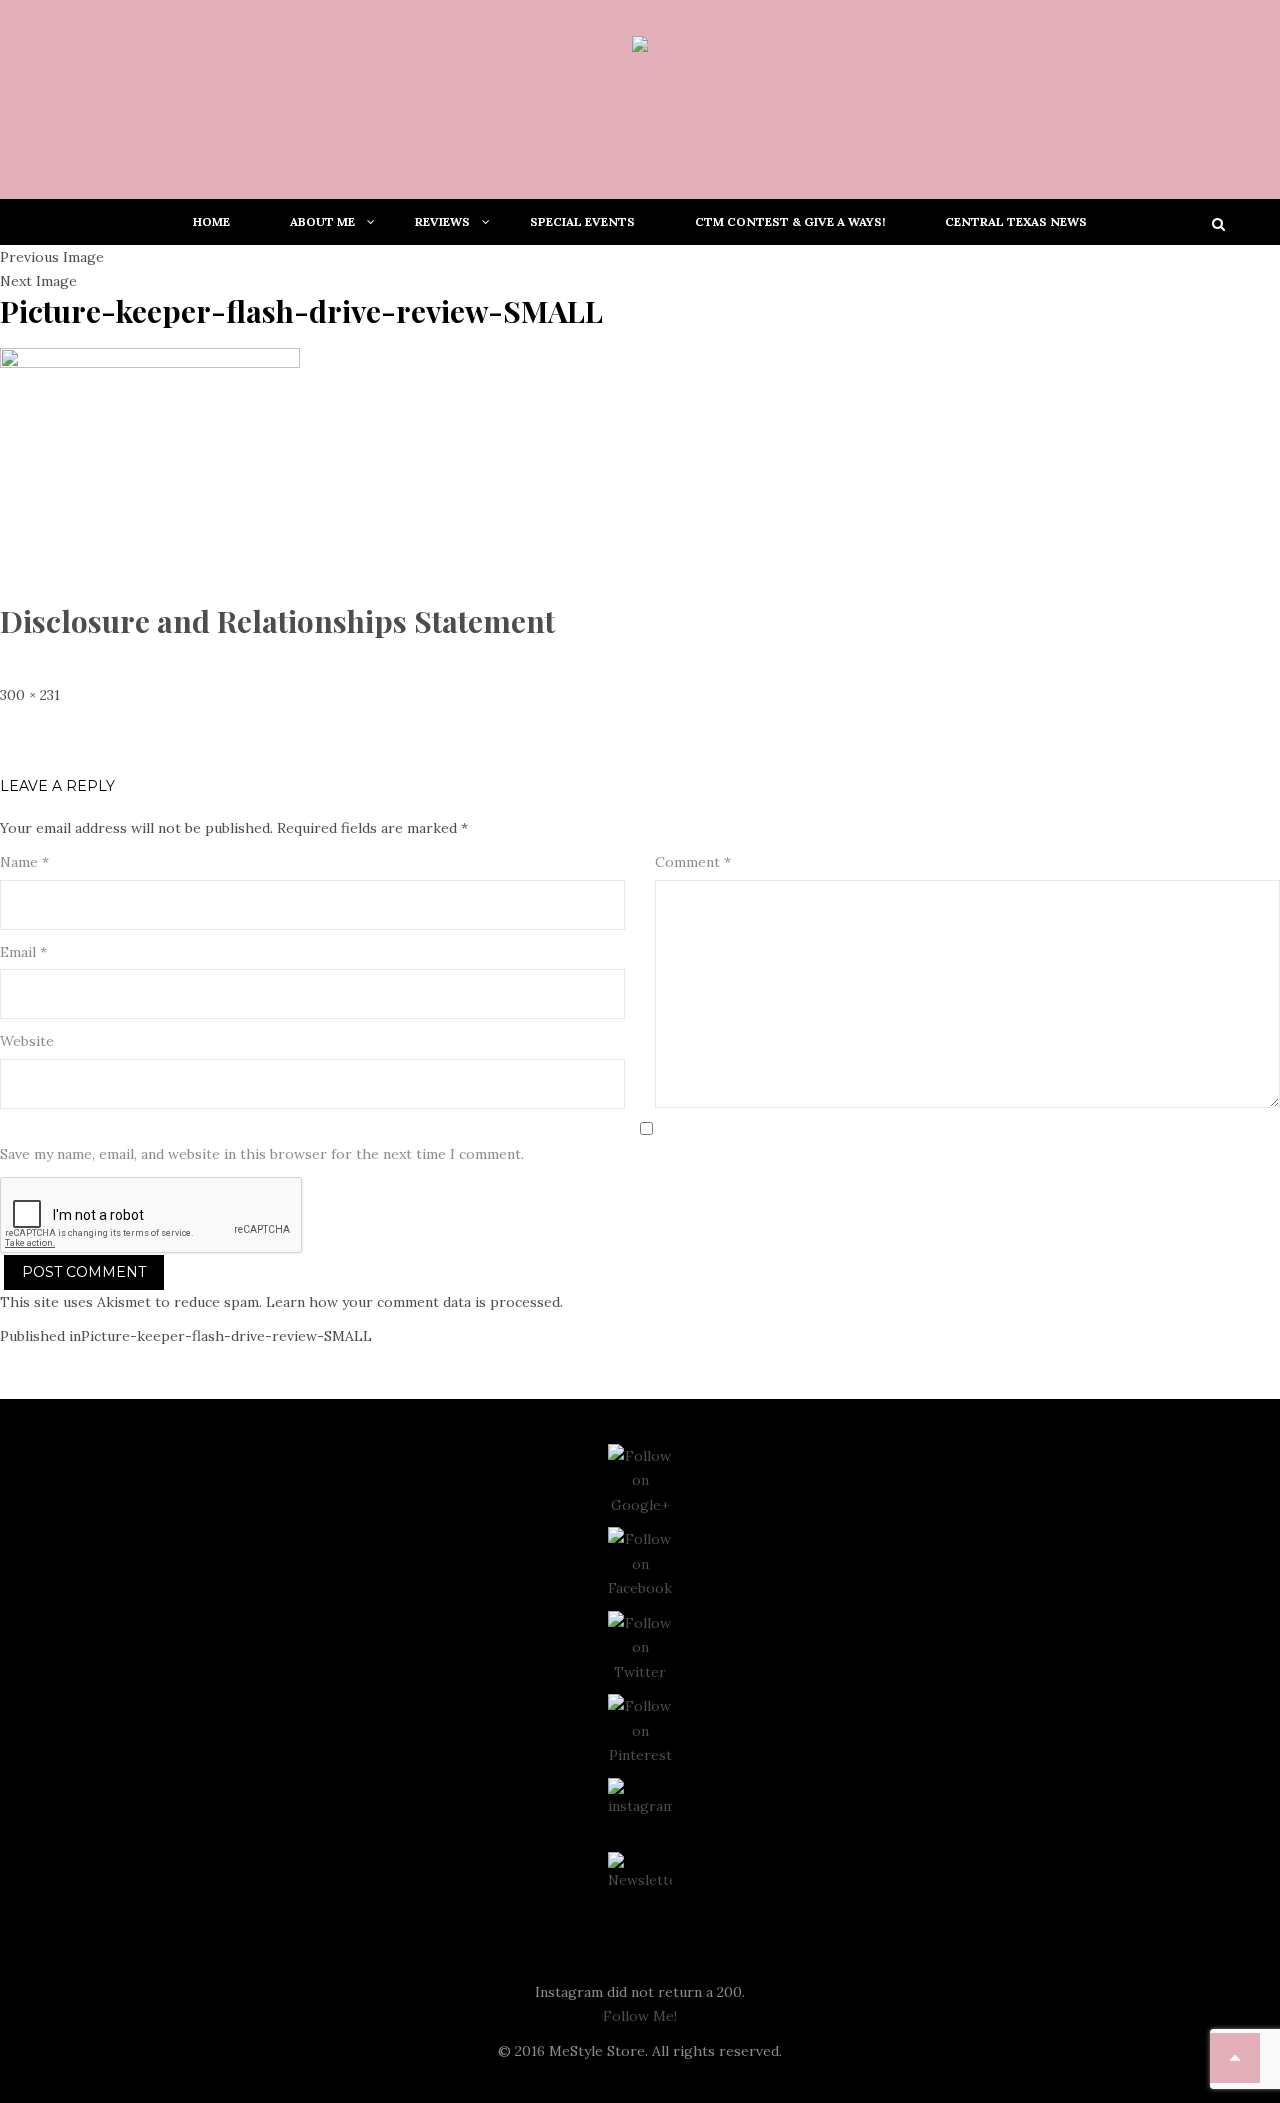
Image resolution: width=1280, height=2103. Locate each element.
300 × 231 (30, 695)
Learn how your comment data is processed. (414, 1302)
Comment (693, 862)
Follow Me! (640, 2016)
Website (27, 1041)
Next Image (38, 281)
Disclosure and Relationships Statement (277, 621)
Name (24, 862)
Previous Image (52, 257)
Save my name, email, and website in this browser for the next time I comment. (262, 1154)
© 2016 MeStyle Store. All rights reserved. (640, 2051)
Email (23, 952)
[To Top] (1235, 2058)
